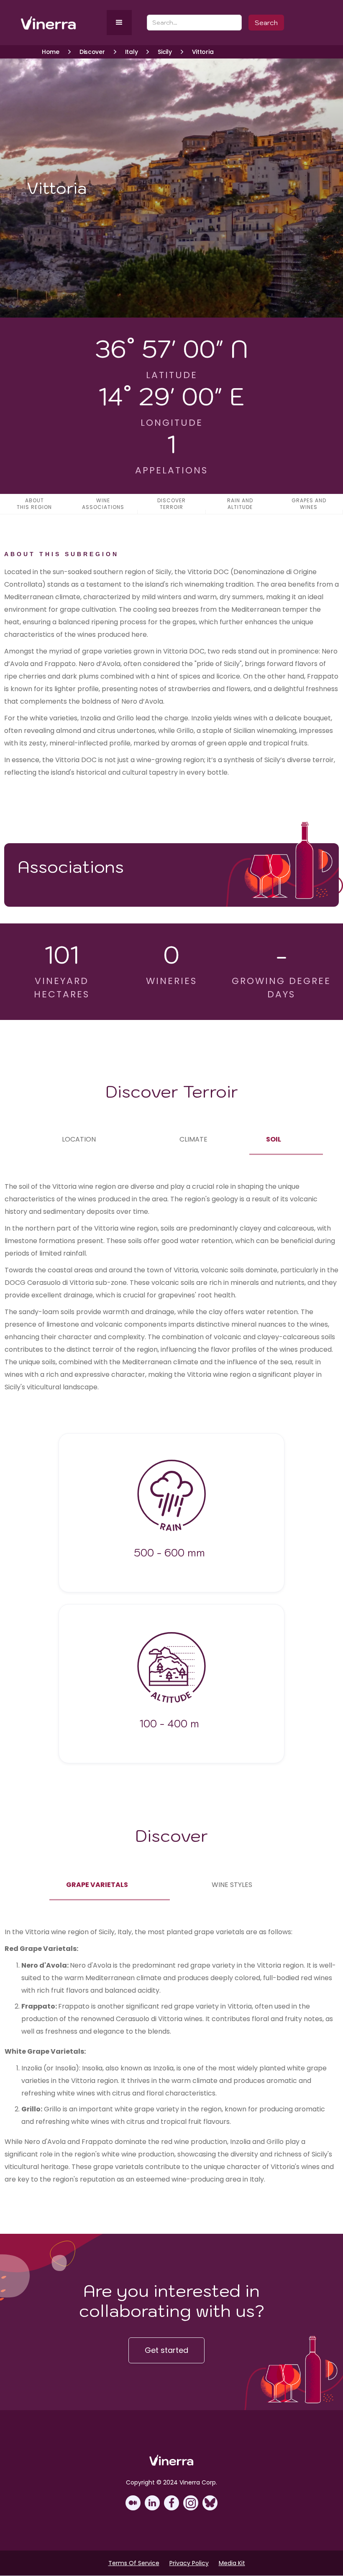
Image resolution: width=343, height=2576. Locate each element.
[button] (119, 23)
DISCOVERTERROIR (171, 504)
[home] (62, 23)
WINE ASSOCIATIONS (103, 504)
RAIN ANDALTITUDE (240, 504)
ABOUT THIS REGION (34, 504)
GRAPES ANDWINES (309, 504)
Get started (166, 2350)
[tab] (79, 1139)
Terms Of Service (134, 2563)
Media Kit (232, 2563)
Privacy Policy (189, 2563)
